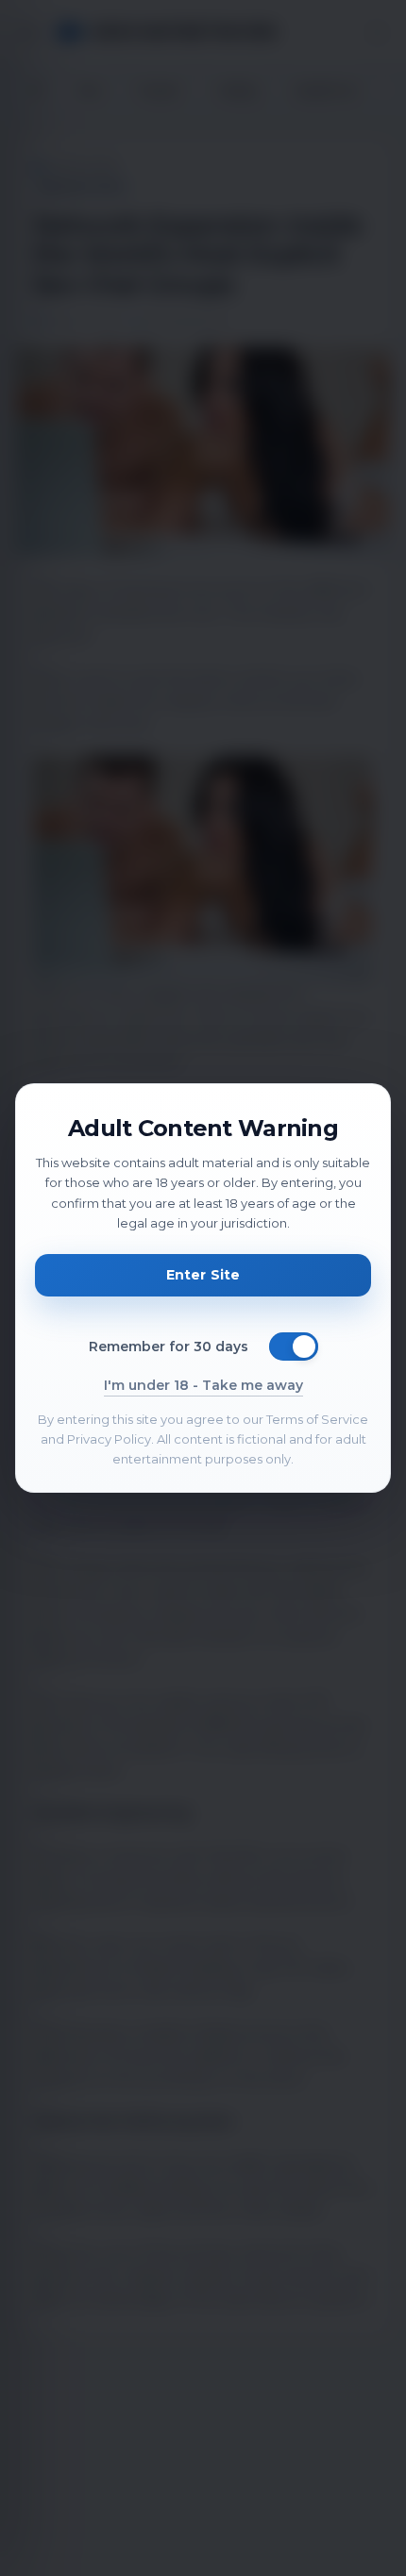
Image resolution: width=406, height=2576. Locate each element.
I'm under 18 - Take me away (203, 1385)
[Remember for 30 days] (294, 1347)
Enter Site (203, 1275)
